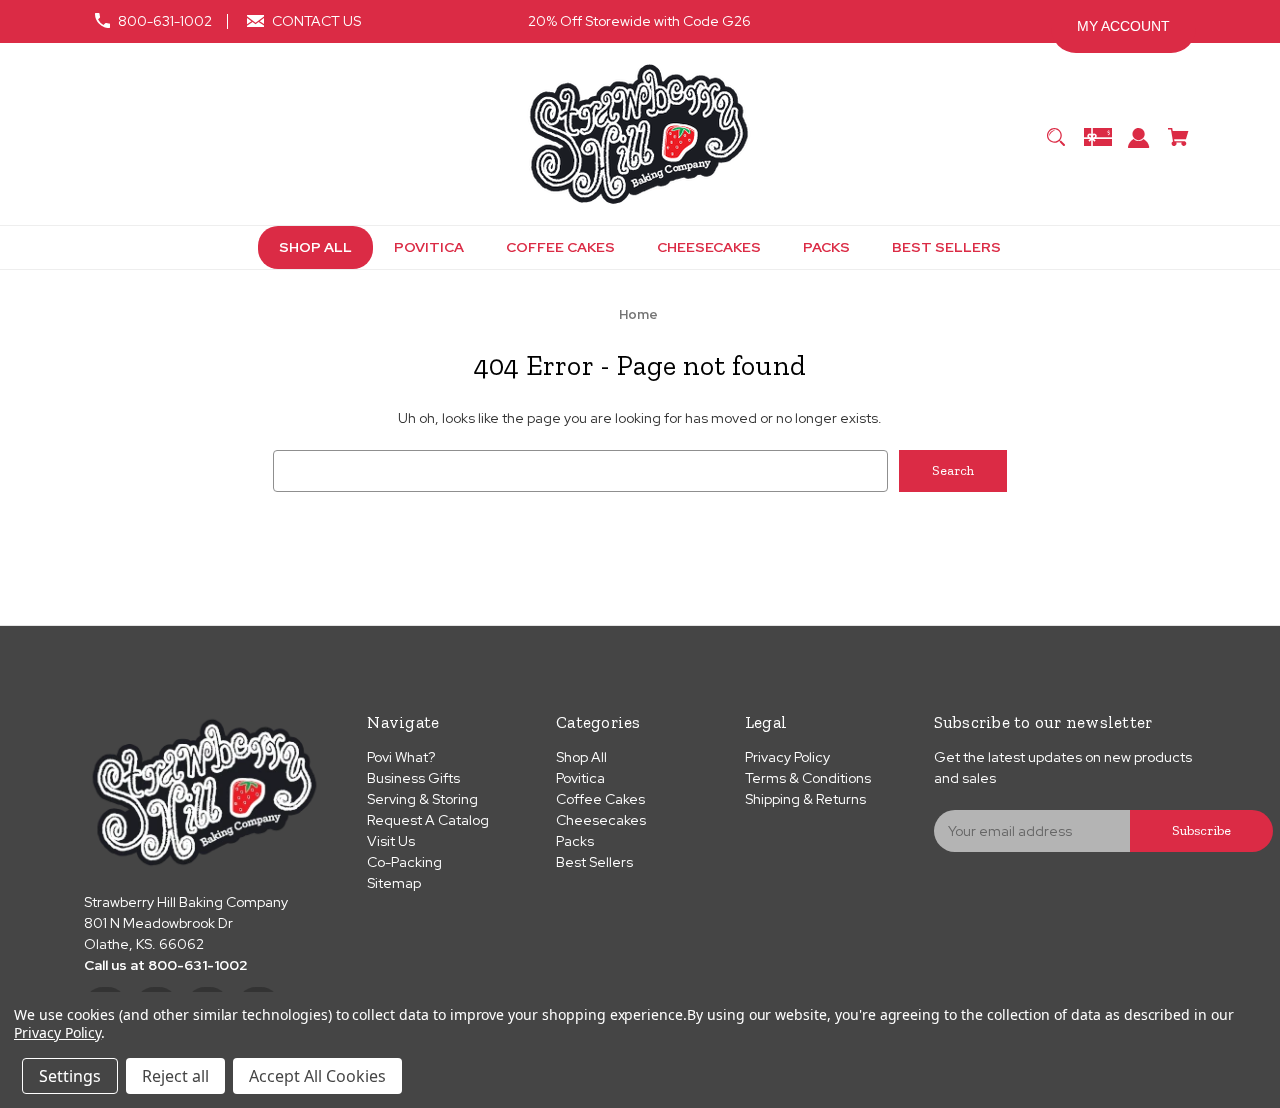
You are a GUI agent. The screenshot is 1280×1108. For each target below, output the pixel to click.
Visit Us (391, 841)
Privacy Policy (787, 757)
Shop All (581, 757)
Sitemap (394, 883)
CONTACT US (316, 21)
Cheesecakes (601, 820)
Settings (70, 1076)
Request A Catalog (428, 820)
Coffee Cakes (600, 799)
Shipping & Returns (805, 799)
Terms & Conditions (808, 778)
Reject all (175, 1076)
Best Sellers (594, 862)
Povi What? (401, 757)
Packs (575, 841)
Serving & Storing (422, 799)
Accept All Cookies (317, 1076)
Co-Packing (404, 862)
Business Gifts (413, 778)
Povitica (580, 778)
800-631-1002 (165, 21)
